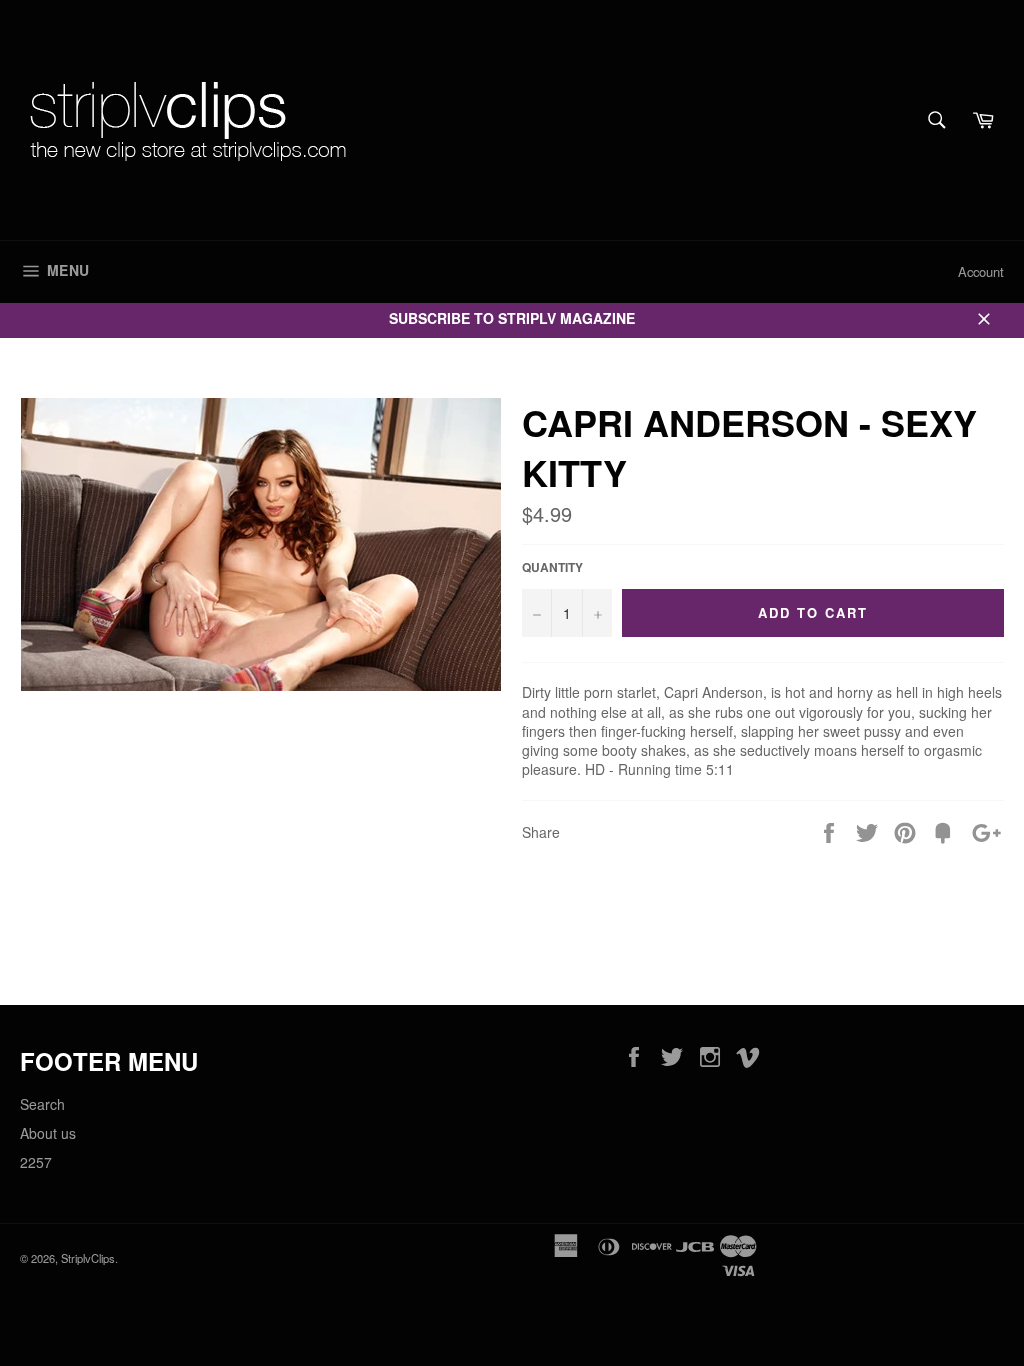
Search (42, 1104)
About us (48, 1133)
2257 (36, 1162)
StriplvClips (88, 1258)
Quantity (552, 568)
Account (981, 271)
